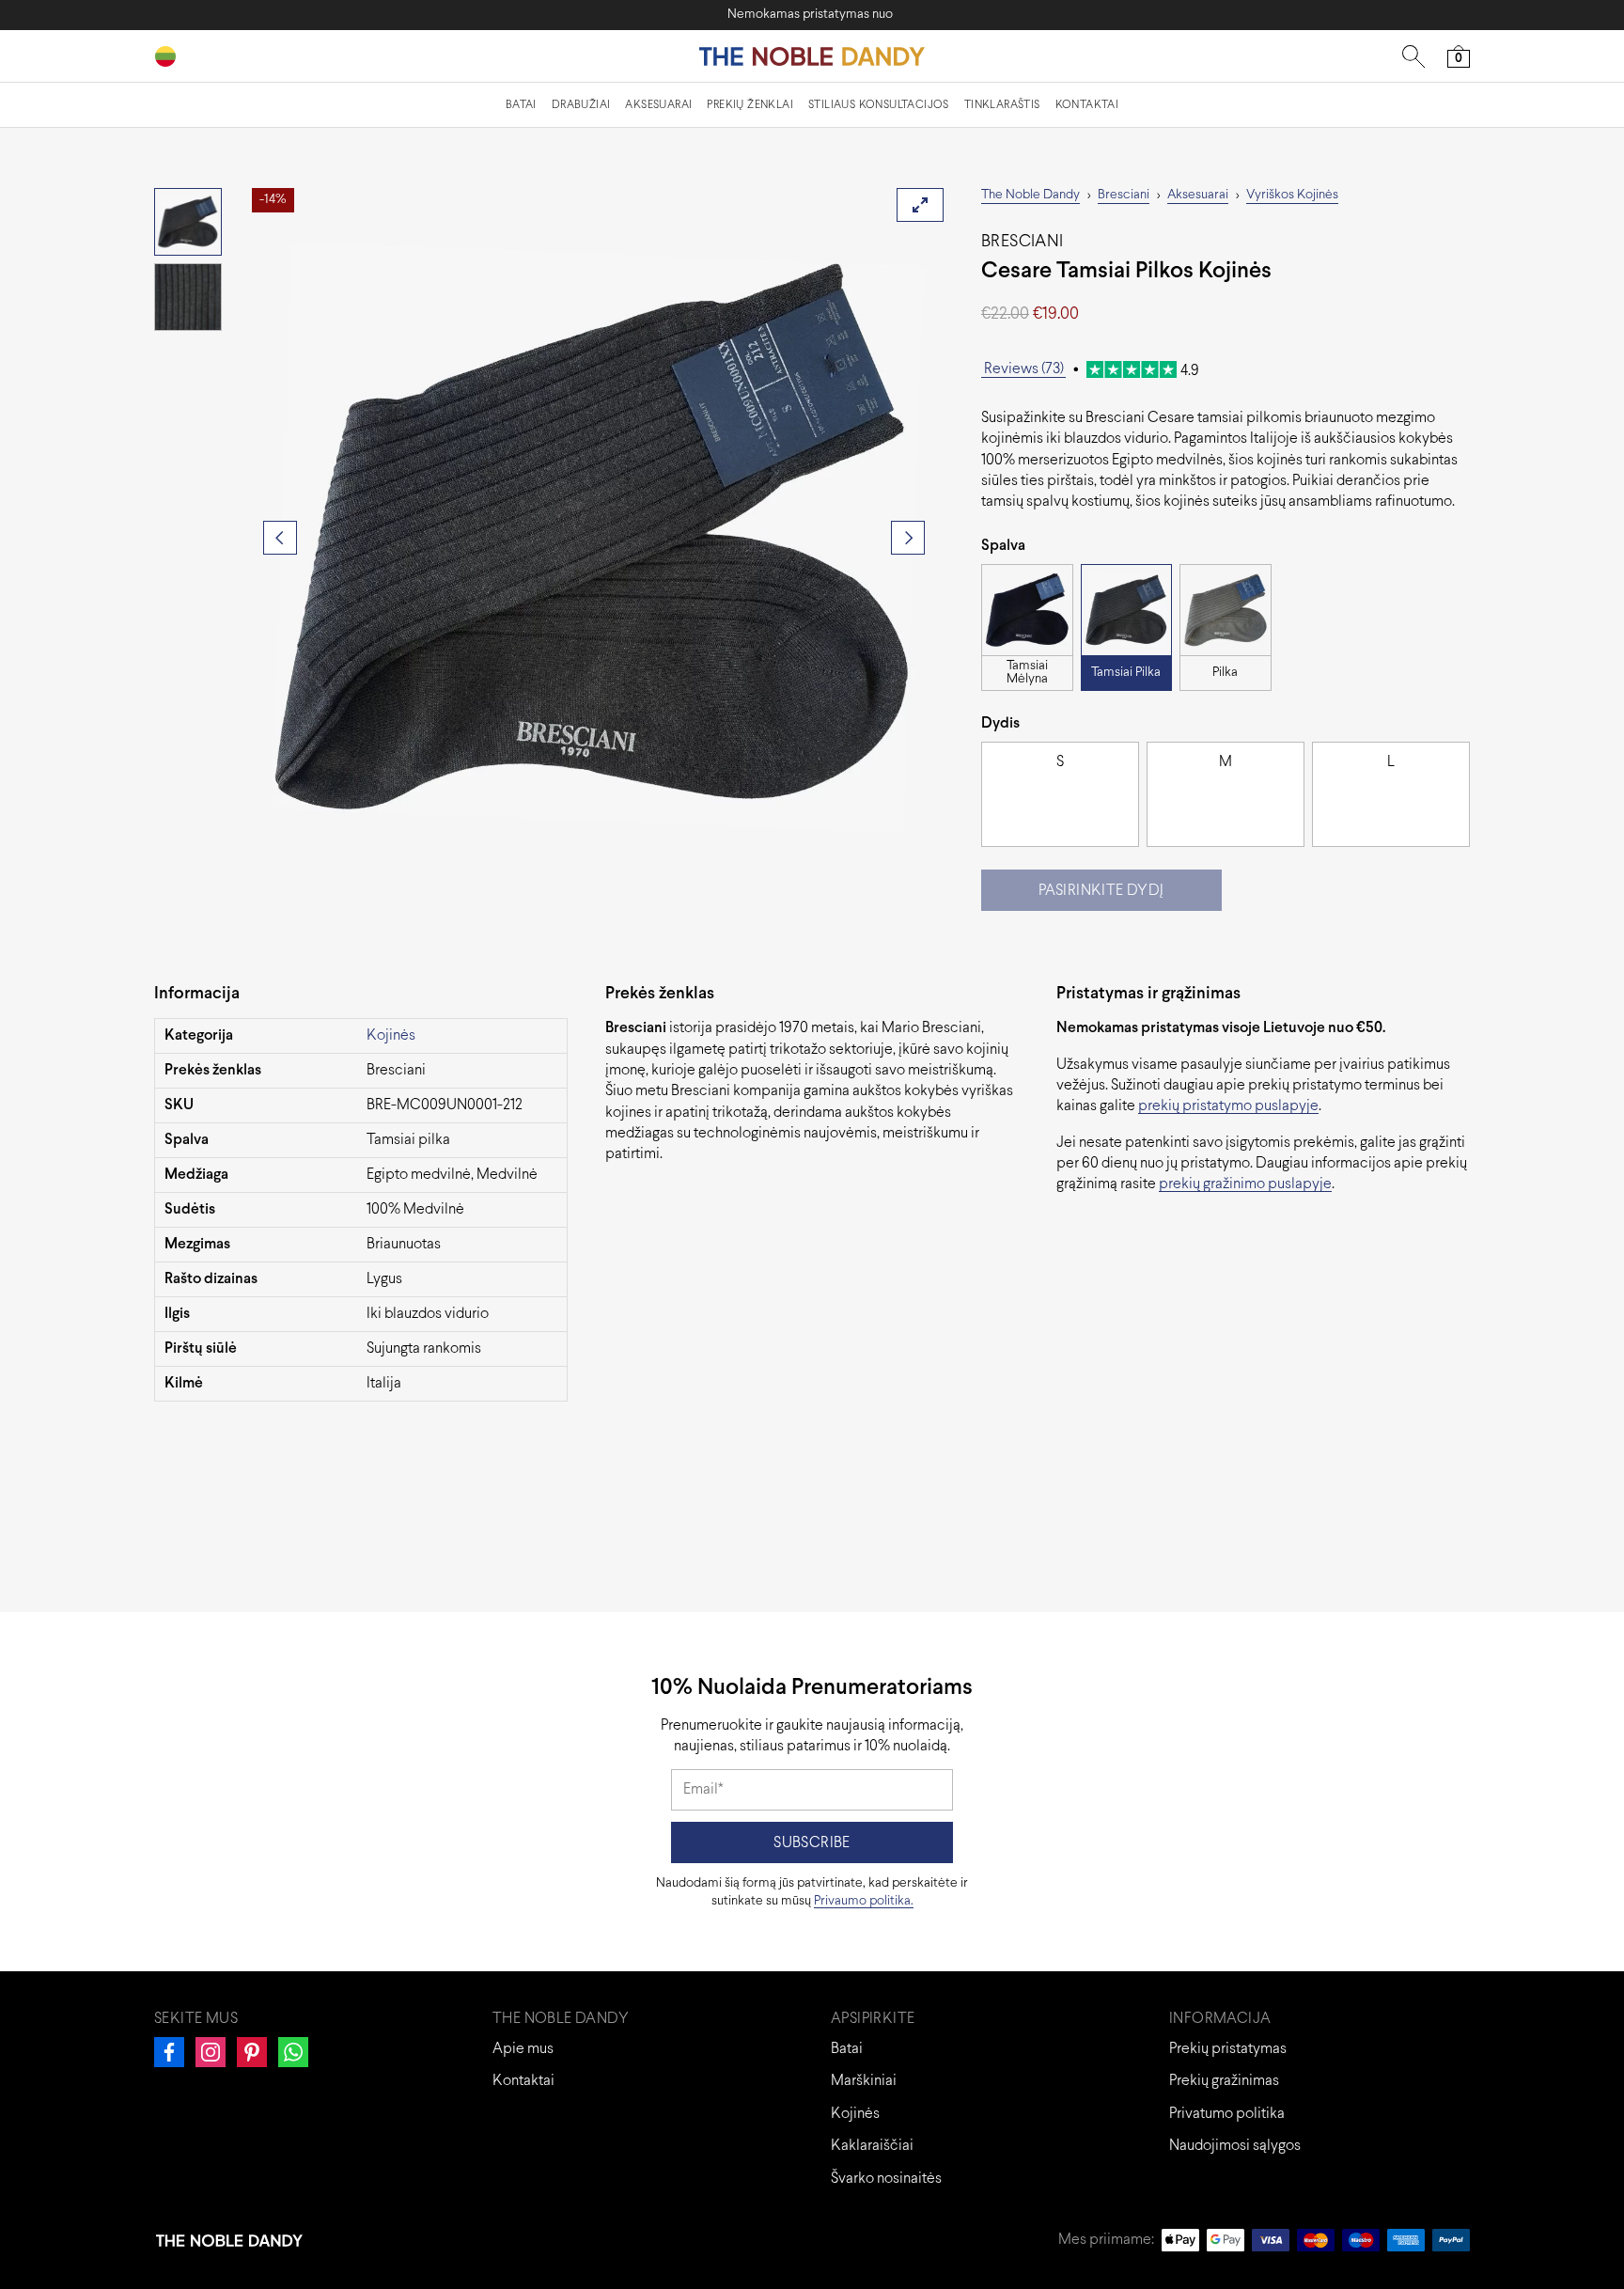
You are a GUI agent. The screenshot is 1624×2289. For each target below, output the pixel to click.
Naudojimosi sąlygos (1235, 2146)
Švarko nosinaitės (886, 2179)
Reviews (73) (1024, 369)
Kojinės (391, 1035)
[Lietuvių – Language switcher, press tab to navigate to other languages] (173, 56)
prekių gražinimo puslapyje (1245, 1184)
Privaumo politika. (864, 1901)
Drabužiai (581, 105)
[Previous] (280, 538)
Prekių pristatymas (1228, 2049)
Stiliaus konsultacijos (879, 105)
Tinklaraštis (1002, 105)
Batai (521, 105)
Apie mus (523, 2049)
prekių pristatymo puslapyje (1228, 1106)
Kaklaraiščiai (872, 2146)
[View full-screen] (920, 205)
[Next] (908, 538)
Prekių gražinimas (1224, 2081)
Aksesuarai (658, 105)
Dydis (1000, 723)
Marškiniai (864, 2081)
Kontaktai (1087, 105)
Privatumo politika (1227, 2114)
